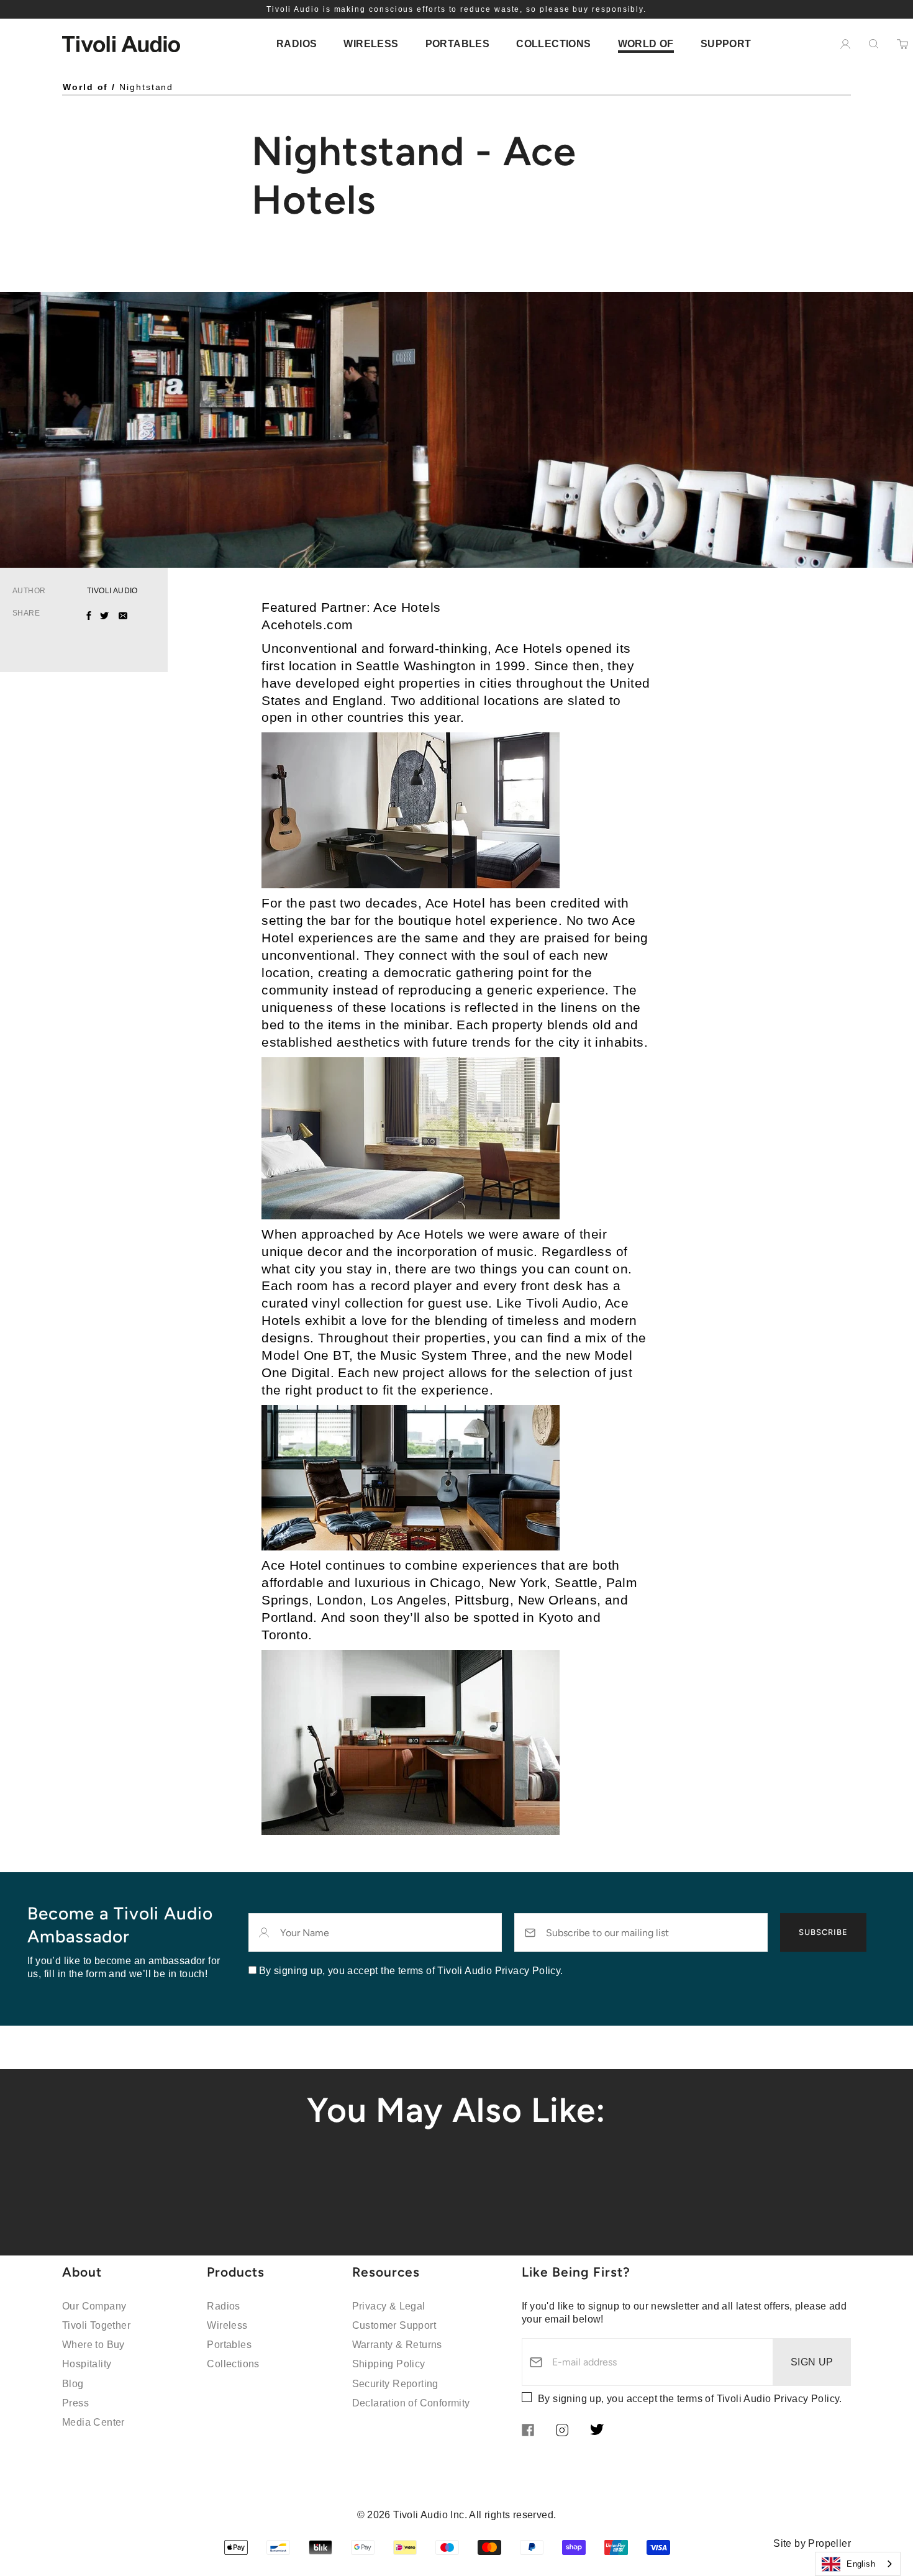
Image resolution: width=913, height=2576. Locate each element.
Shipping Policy (389, 2364)
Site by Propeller (812, 2543)
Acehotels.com (307, 625)
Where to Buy (93, 2345)
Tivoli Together (96, 2325)
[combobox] (858, 2564)
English (861, 2564)
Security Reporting (395, 2384)
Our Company (94, 2306)
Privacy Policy (807, 2399)
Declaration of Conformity (411, 2403)
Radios (223, 2306)
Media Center (93, 2422)
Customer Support (394, 2325)
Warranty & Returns (397, 2345)
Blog (73, 2384)
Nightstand (146, 87)
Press (75, 2403)
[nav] (297, 44)
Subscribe (823, 1932)
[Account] (845, 44)
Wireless (227, 2325)
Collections (233, 2364)
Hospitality (87, 2364)
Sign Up (812, 2362)
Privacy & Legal (389, 2306)
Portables (229, 2345)
